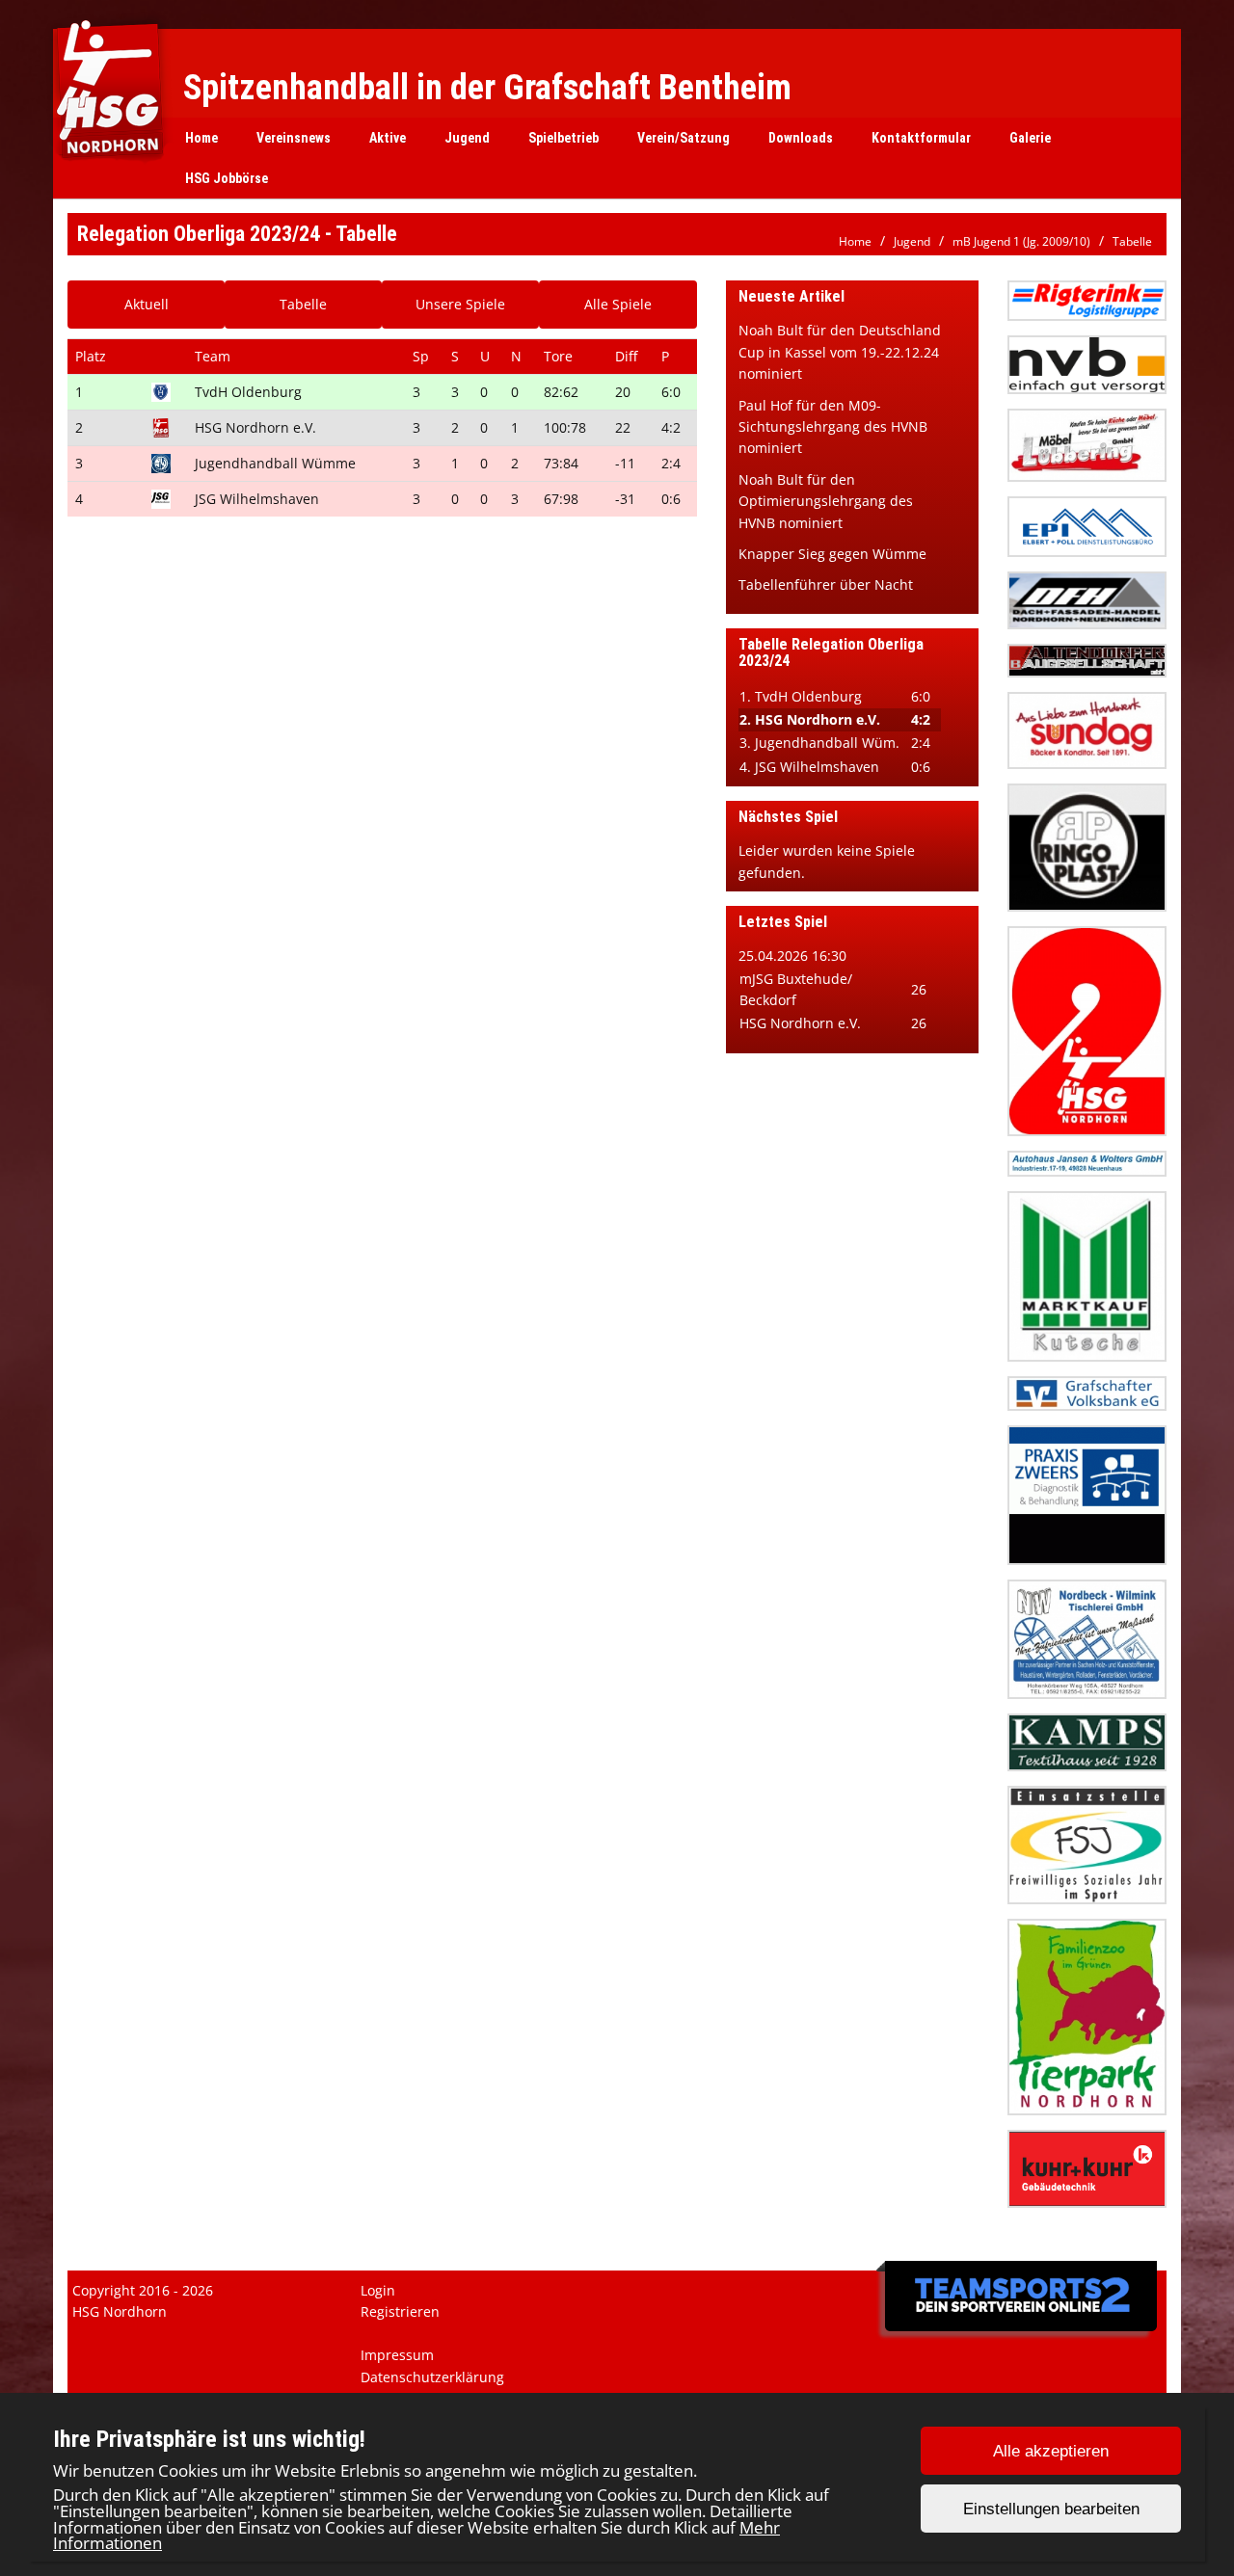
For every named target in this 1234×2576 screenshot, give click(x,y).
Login (378, 2290)
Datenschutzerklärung (432, 2377)
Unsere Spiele (460, 304)
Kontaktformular (921, 138)
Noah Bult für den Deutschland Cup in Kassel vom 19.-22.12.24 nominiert (840, 352)
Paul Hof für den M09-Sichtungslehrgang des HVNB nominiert (833, 427)
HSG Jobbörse (227, 178)
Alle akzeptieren (1051, 2451)
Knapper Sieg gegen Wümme (832, 554)
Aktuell (147, 304)
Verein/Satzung (684, 138)
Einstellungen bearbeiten (1051, 2509)
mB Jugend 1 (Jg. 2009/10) (1021, 241)
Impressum (397, 2355)
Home (201, 138)
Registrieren (400, 2311)
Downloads (801, 138)
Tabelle (1132, 241)
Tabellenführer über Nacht (826, 584)
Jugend (467, 138)
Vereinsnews (294, 138)
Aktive (388, 138)
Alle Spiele (618, 304)
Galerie (1030, 138)
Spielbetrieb (563, 138)
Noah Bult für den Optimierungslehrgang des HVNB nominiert (826, 501)
